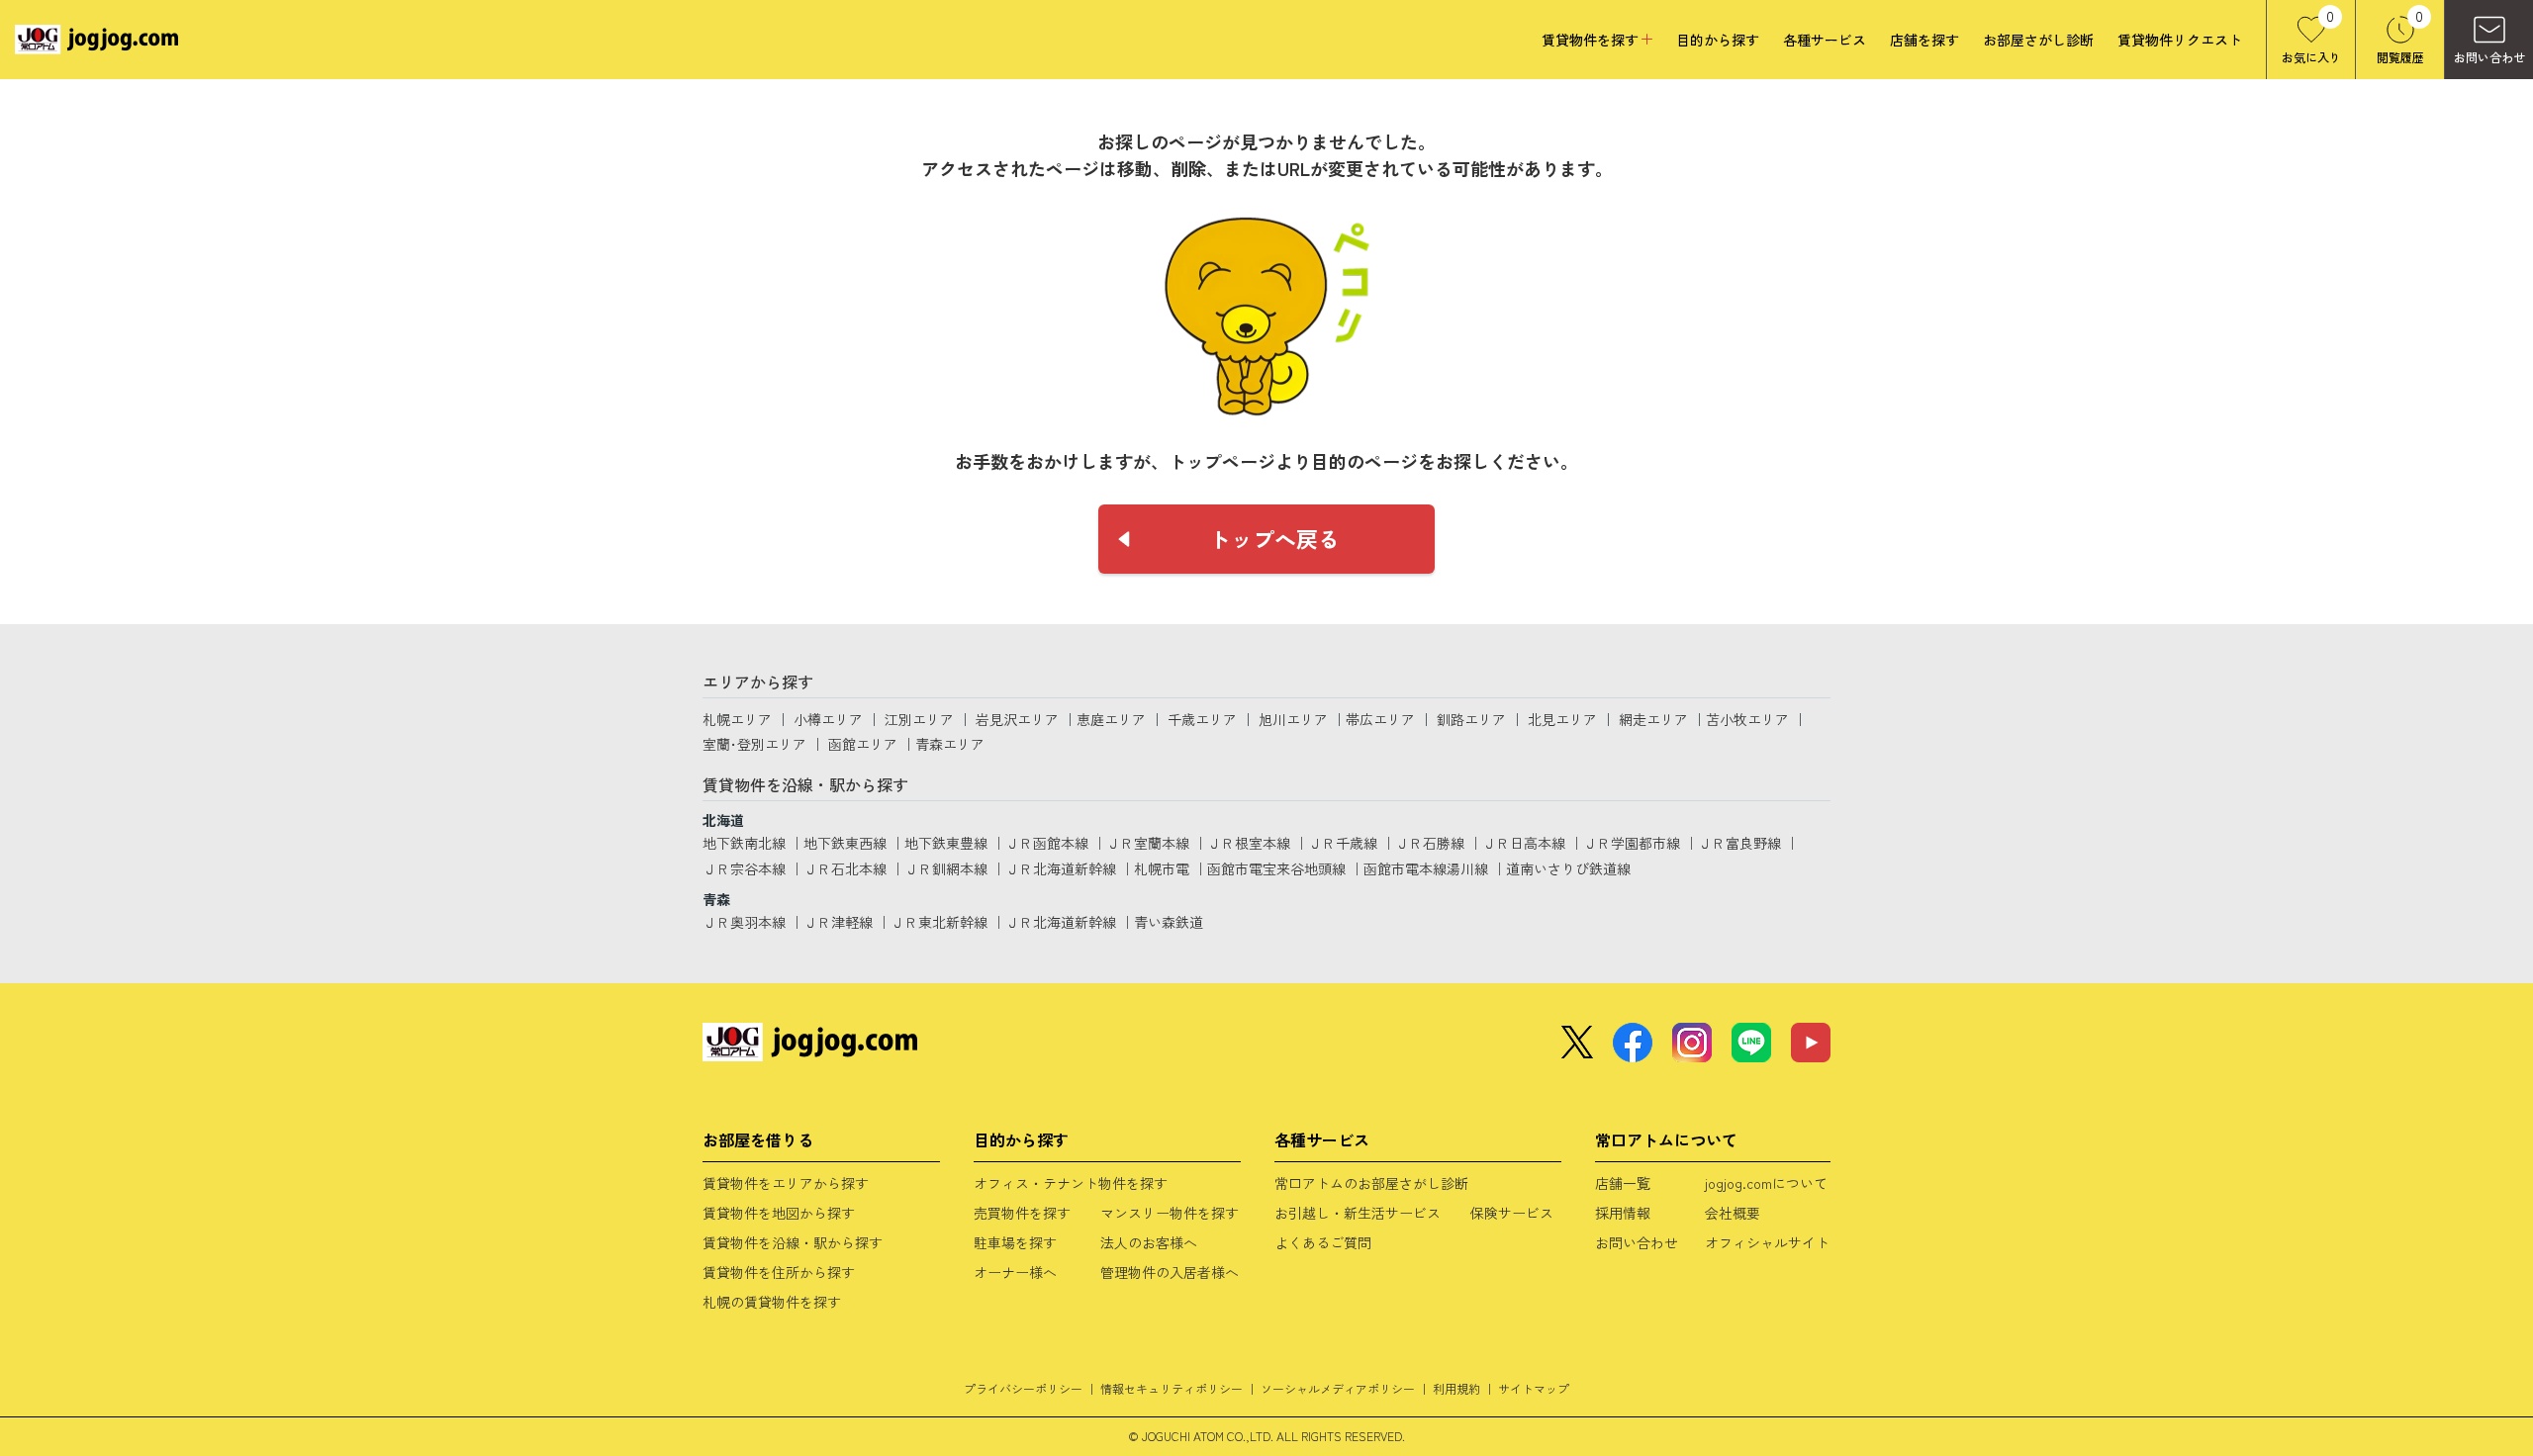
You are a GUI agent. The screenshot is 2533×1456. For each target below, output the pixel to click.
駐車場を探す (1015, 1242)
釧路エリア (1471, 719)
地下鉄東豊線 (946, 843)
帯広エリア (1380, 719)
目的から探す (1718, 40)
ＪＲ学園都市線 (1632, 843)
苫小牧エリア (1747, 719)
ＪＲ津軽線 (838, 922)
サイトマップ (1534, 1388)
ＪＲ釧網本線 (946, 868)
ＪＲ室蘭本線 (1148, 843)
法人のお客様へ (1149, 1242)
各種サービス (1825, 40)
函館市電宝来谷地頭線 (1276, 868)
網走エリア (1653, 719)
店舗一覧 (1623, 1183)
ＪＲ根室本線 (1249, 843)
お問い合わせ (1637, 1242)
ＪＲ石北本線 (845, 868)
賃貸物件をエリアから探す (786, 1183)
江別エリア (919, 719)
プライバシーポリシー (1023, 1388)
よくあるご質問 (1323, 1242)
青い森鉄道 (1169, 922)
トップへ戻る (1274, 538)
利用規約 (1456, 1388)
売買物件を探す (1022, 1213)
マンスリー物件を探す (1170, 1213)
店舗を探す (1924, 40)
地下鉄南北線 (744, 843)
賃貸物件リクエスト (2180, 40)
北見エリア (1562, 719)
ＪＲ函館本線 (1047, 843)
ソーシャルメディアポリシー (1338, 1388)
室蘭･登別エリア (754, 744)
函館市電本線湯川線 (1426, 868)
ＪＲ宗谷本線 (744, 868)
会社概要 (1733, 1213)
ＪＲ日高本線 (1524, 843)
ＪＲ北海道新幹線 (1061, 868)
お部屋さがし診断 (2038, 40)
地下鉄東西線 (845, 843)
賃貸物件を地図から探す (779, 1213)
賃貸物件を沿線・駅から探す (793, 1242)
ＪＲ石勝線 (1430, 843)
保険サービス (1512, 1213)
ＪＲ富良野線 (1739, 843)
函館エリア (863, 744)
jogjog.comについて (1766, 1183)
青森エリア (950, 744)
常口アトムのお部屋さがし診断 (1371, 1183)
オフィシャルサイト (1767, 1242)
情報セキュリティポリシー (1172, 1388)
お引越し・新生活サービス (1358, 1213)
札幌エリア (737, 719)
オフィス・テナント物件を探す (1071, 1183)
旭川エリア (1293, 719)
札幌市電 (1162, 868)
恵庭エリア (1111, 719)
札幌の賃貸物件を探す (772, 1302)
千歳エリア (1202, 719)
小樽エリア (828, 719)
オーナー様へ (1015, 1272)
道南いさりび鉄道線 (1568, 868)
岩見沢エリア (1017, 719)
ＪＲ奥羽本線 (744, 922)
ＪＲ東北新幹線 (939, 922)
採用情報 (1623, 1213)
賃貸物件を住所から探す (779, 1272)
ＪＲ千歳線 (1343, 843)
